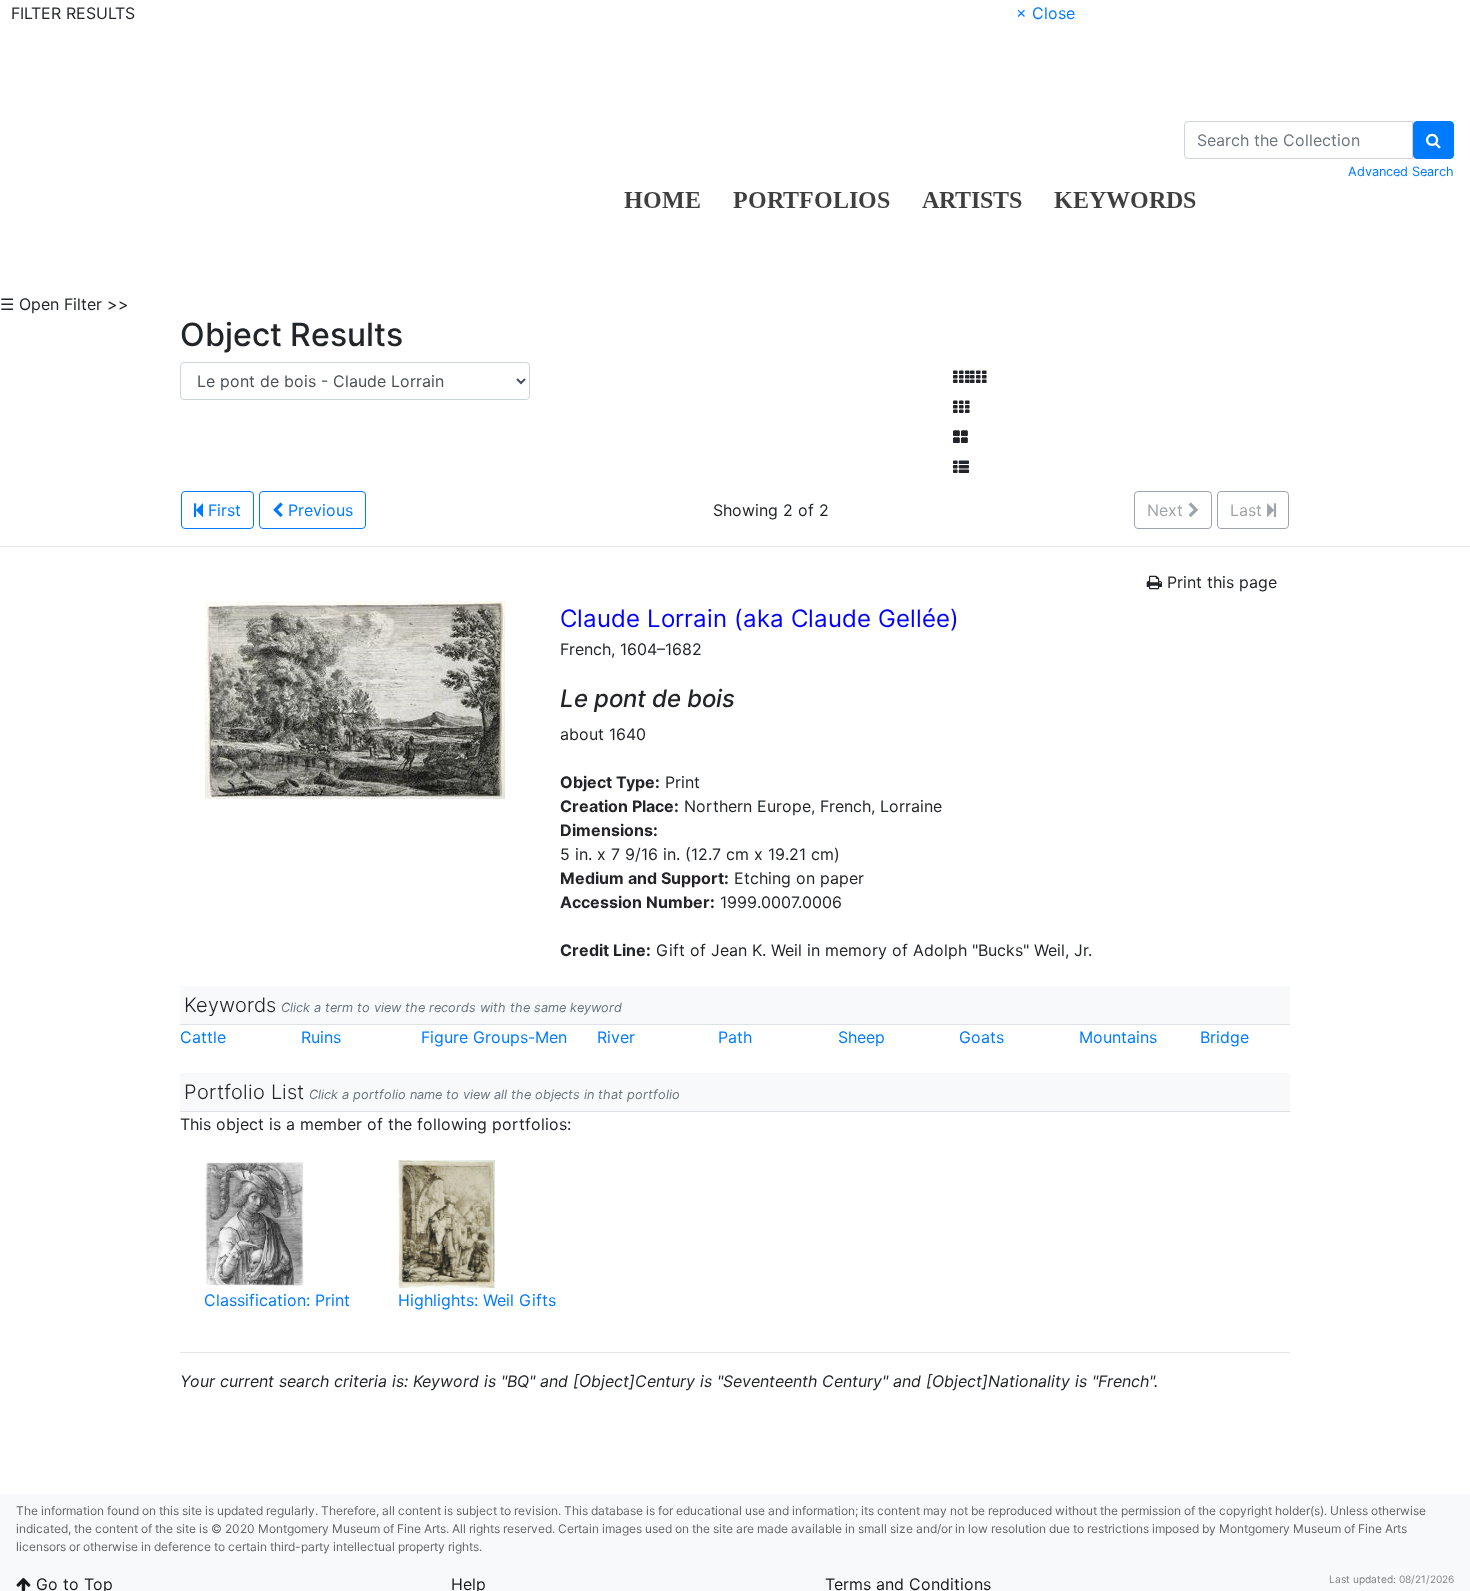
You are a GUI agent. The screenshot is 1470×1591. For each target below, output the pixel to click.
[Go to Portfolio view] (960, 437)
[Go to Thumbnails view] (961, 407)
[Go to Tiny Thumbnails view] (969, 377)
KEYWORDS (1125, 200)
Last (1248, 510)
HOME (662, 200)
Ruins (321, 1037)
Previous (318, 510)
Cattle (203, 1037)
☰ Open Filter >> (64, 304)
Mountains (1118, 1037)
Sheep (861, 1037)
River (616, 1037)
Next (1167, 510)
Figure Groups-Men (494, 1037)
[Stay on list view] (961, 467)
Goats (981, 1037)
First (222, 510)
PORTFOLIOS (811, 200)
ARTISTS (972, 200)
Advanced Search (1401, 171)
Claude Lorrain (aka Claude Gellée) (759, 618)
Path (735, 1037)
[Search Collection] (1433, 140)
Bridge (1224, 1037)
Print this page (1219, 582)
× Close (1045, 13)
